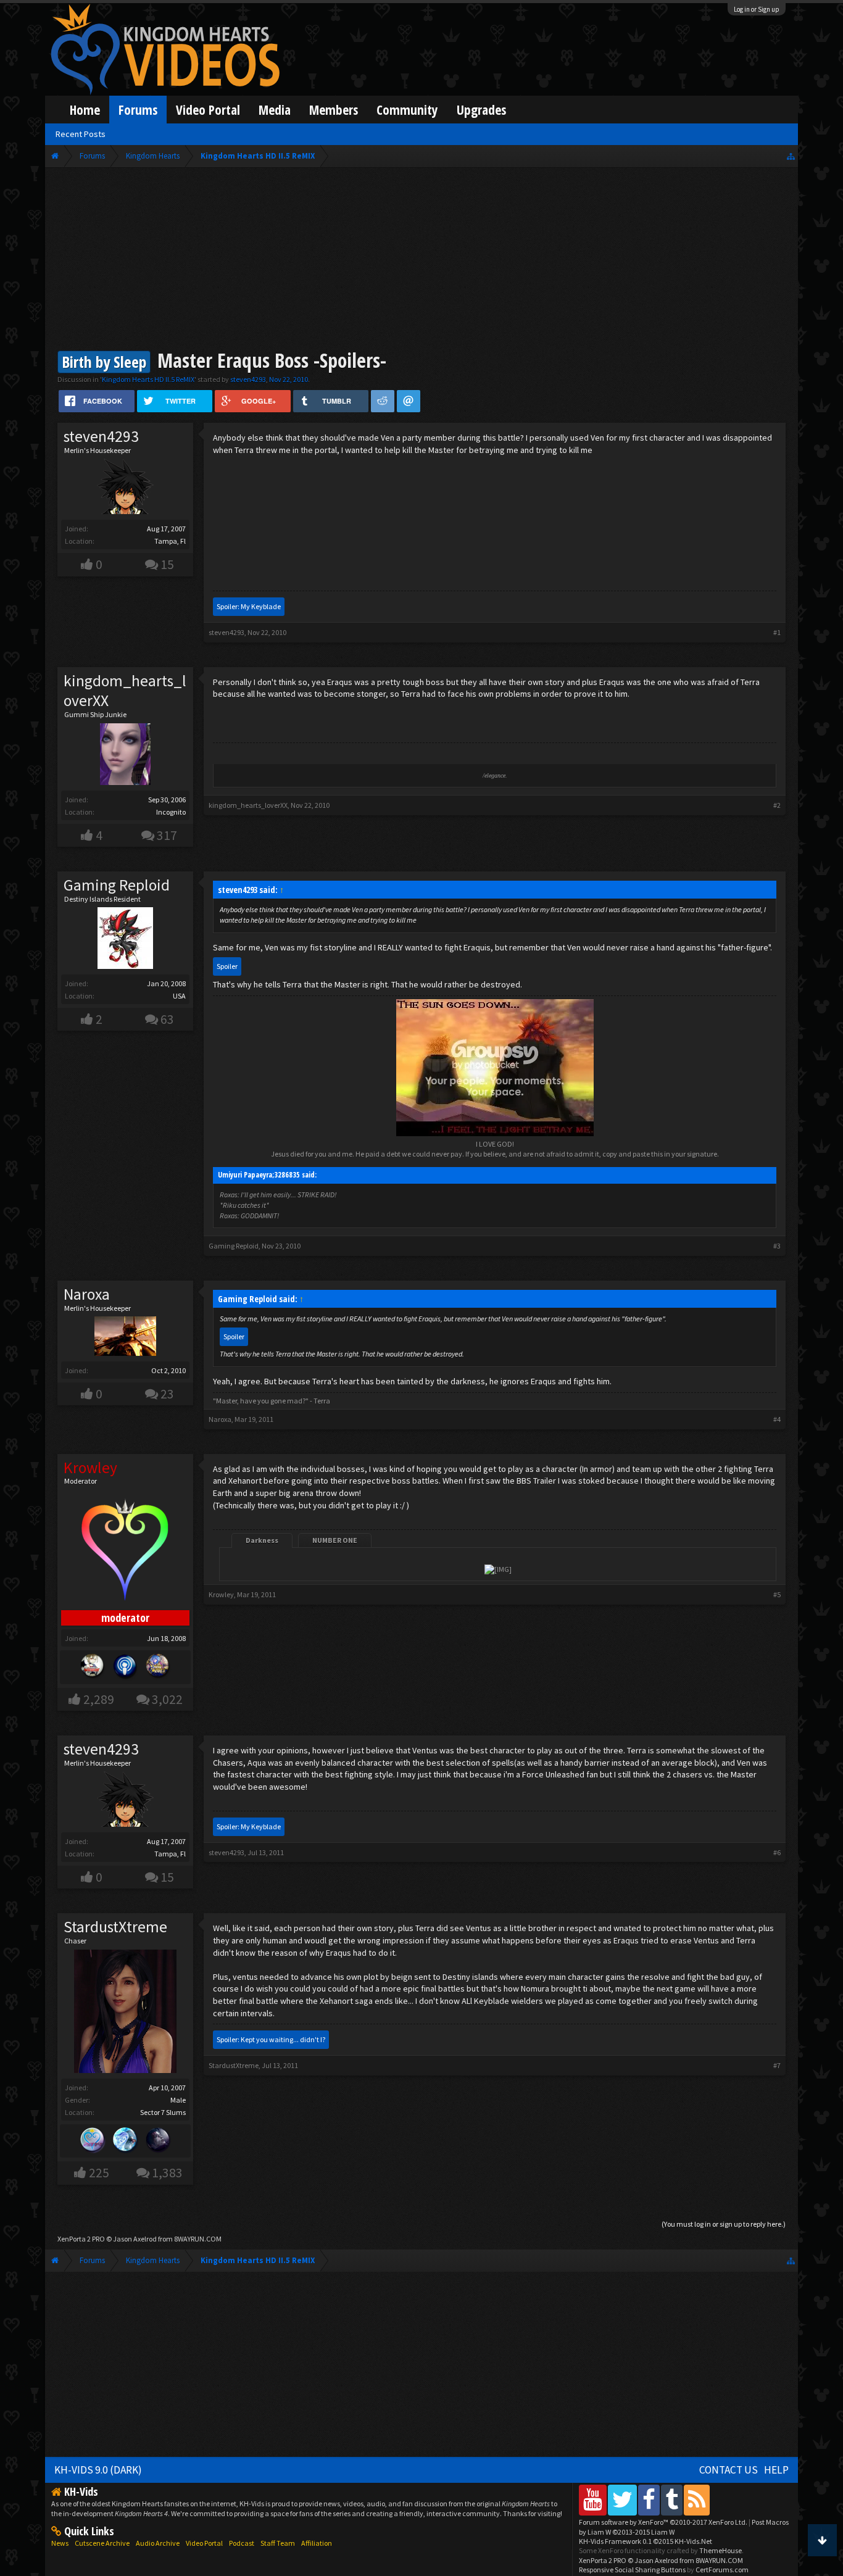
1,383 (167, 2173)
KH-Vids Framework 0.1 (646, 2541)
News (60, 2543)
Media (275, 110)
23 (167, 1394)
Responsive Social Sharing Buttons (632, 2570)
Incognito (171, 812)
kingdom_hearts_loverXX (125, 691)
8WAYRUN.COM (198, 2239)
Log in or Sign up (757, 9)
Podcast (242, 2543)
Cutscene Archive (102, 2543)
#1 (777, 632)
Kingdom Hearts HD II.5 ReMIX (148, 379)
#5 (777, 1594)
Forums (138, 110)
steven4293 (248, 379)
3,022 (167, 1699)
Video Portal (208, 110)
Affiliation (317, 2543)
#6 (777, 1852)
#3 (777, 1246)
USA (179, 996)
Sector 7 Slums (163, 2112)
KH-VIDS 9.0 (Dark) (98, 2470)
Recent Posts (81, 134)
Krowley (221, 1594)
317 (167, 835)
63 (167, 1019)
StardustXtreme (115, 1927)
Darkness (262, 1540)
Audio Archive (158, 2543)
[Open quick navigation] (791, 156)
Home (85, 110)
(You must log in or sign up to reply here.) (724, 2224)
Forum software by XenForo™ (663, 2522)
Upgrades (481, 110)
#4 (777, 1419)
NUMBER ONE (335, 1540)
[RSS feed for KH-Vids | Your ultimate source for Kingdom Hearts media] (697, 2500)
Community (407, 110)
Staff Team (278, 2543)
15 (167, 564)
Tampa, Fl (170, 541)
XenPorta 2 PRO (81, 2239)
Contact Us (729, 2470)
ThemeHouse (720, 2550)
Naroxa (87, 1294)
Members (334, 110)
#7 (777, 2065)
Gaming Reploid (117, 885)
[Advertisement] (422, 260)
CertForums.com (722, 2570)
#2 (777, 805)
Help (776, 2470)
